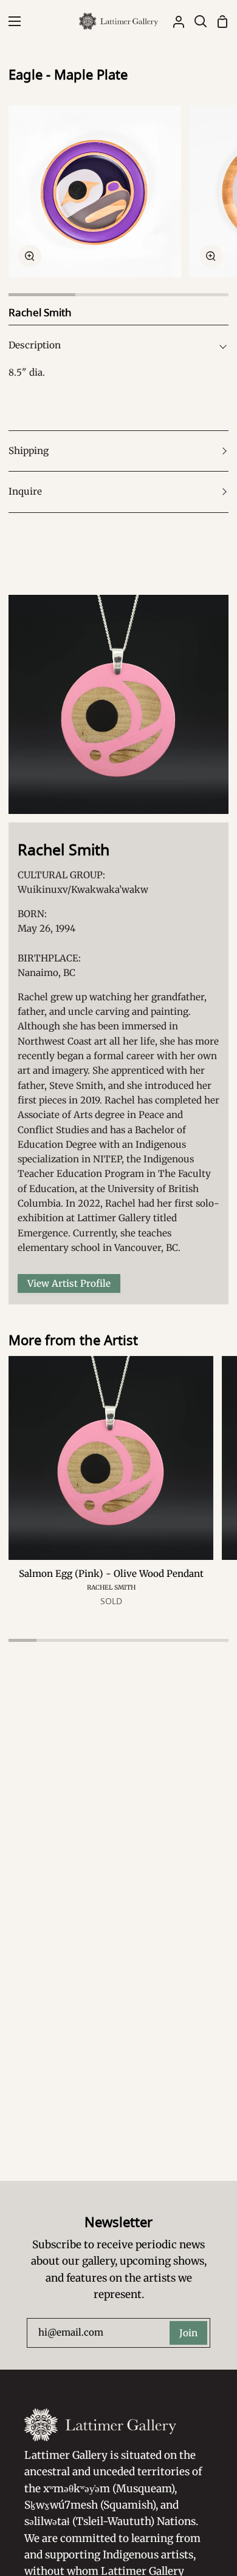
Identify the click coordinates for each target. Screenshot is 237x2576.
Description (35, 345)
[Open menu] (11, 21)
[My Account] (174, 21)
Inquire (25, 491)
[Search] (196, 21)
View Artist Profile (69, 1283)
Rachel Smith (111, 1588)
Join (188, 2333)
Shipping (29, 451)
